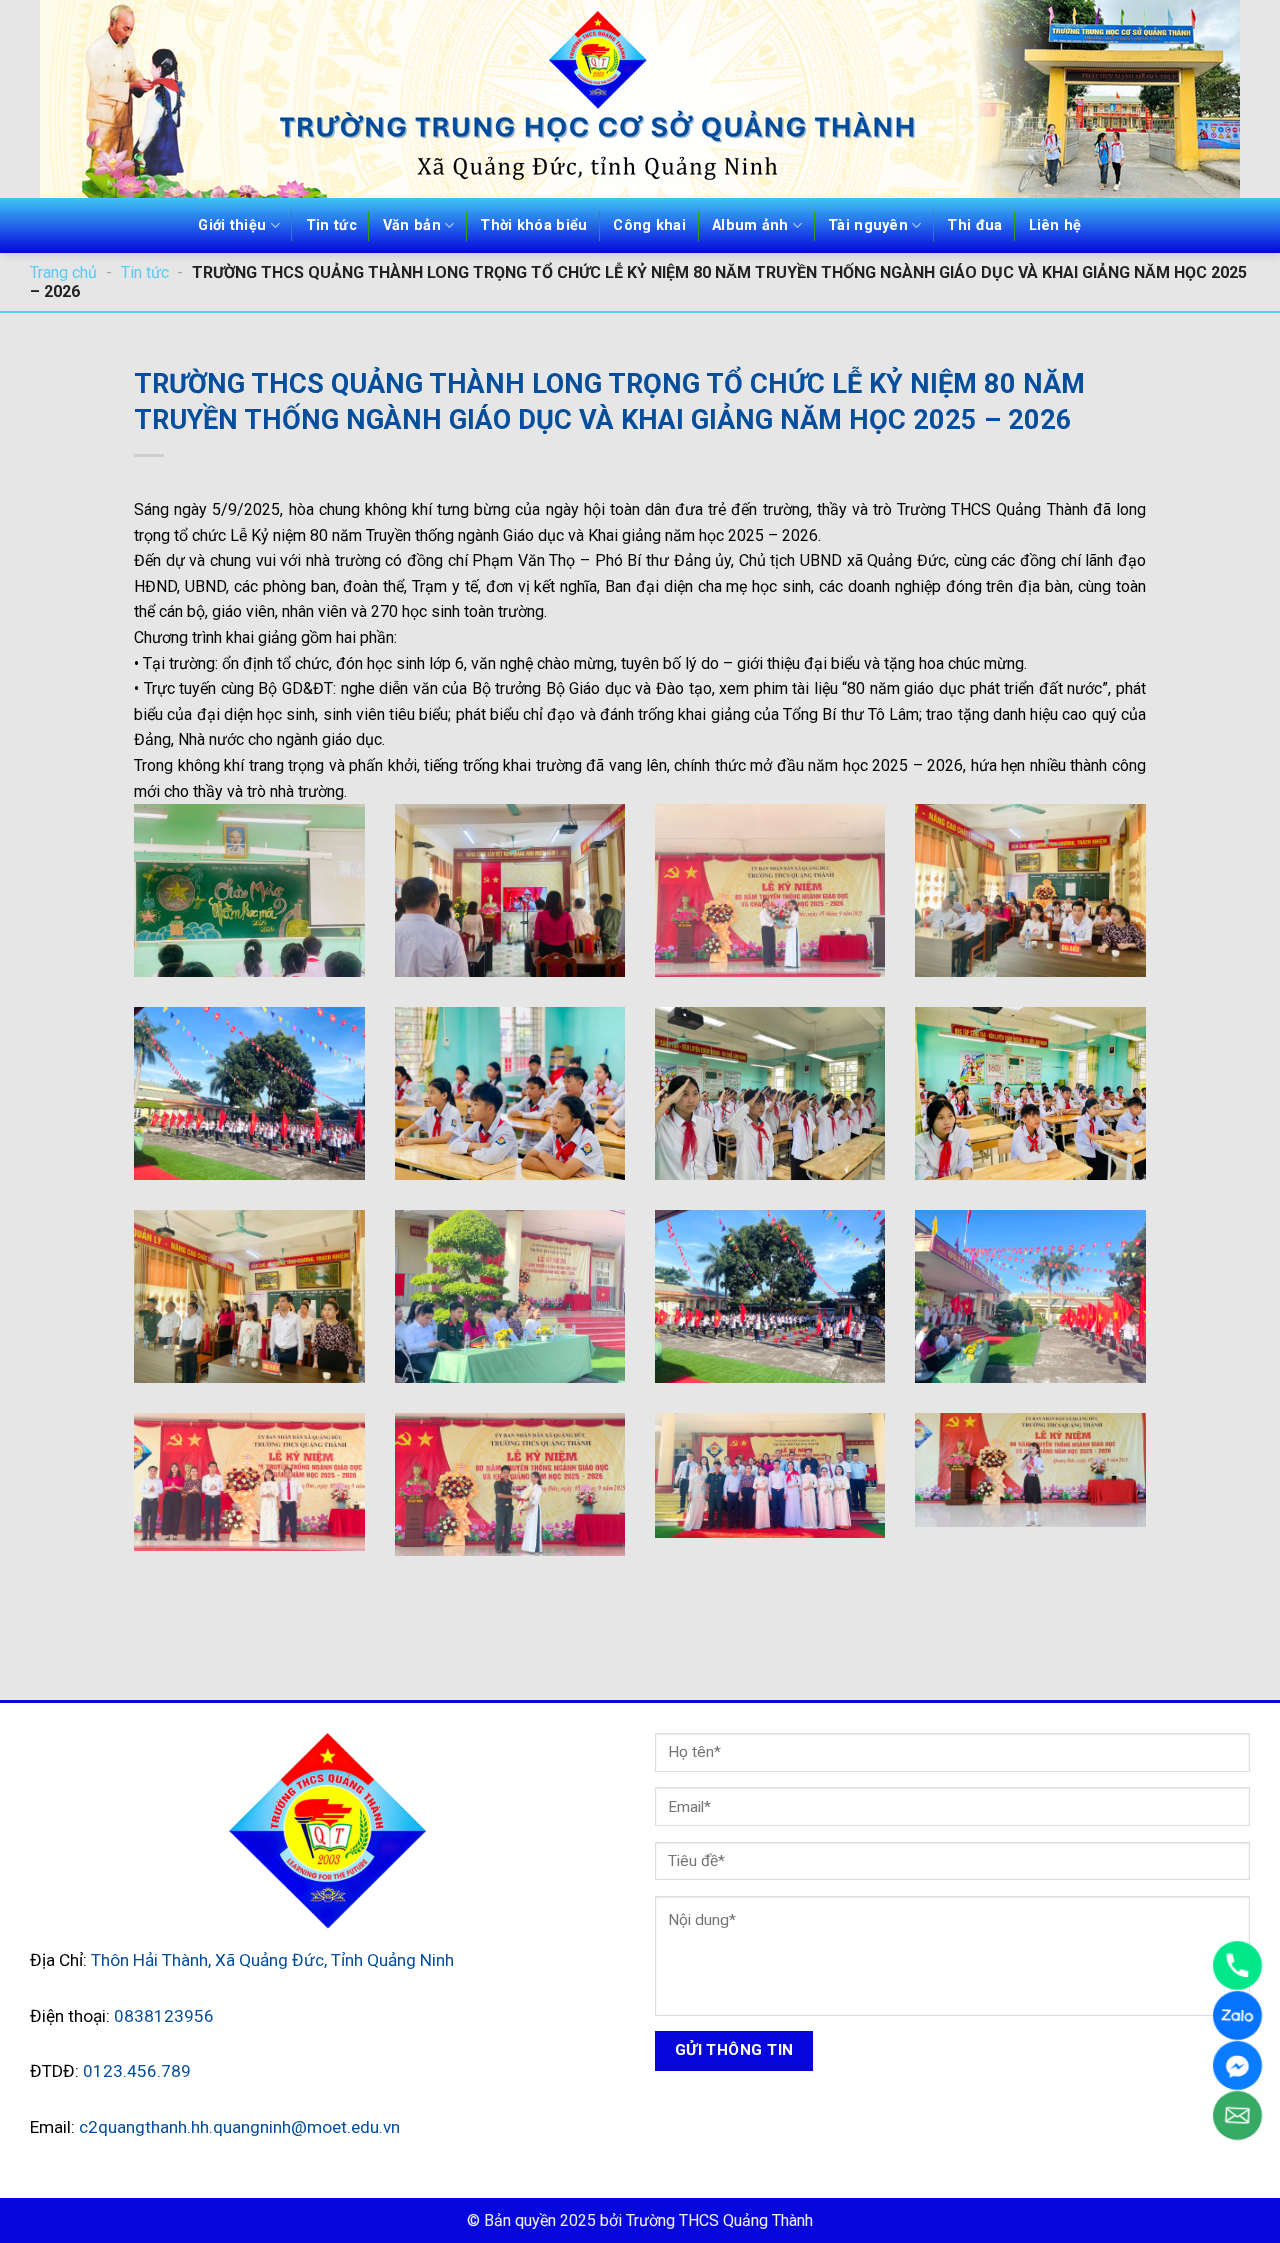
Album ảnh (750, 225)
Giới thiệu (232, 225)
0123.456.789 (137, 2071)
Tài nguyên (868, 225)
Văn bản (412, 225)
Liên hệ (1055, 225)
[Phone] (1237, 1965)
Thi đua (974, 225)
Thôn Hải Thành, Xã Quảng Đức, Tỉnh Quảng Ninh (272, 1960)
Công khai (649, 225)
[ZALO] (1237, 2015)
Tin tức (331, 225)
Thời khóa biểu (533, 225)
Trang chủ (63, 272)
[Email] (1237, 2115)
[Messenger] (1237, 2065)
